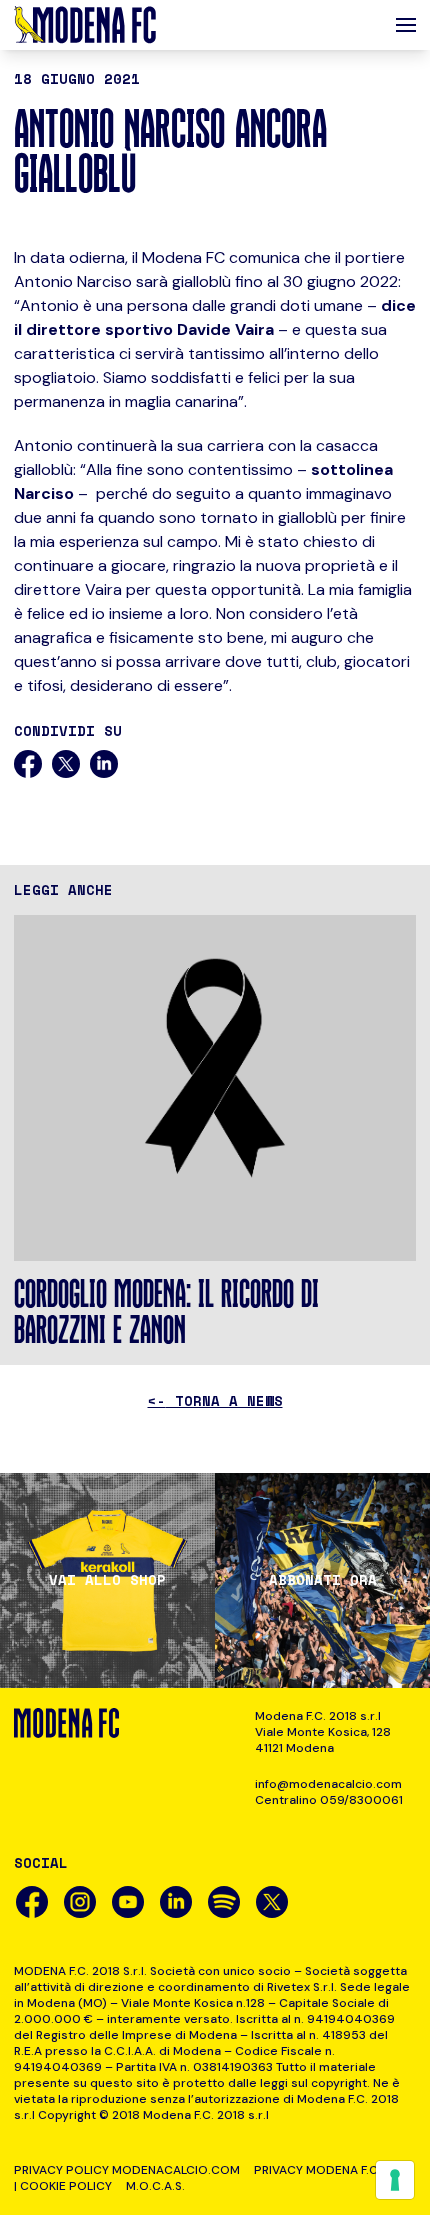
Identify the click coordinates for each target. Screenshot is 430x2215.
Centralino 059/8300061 (329, 1800)
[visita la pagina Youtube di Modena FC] (128, 1902)
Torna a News (215, 1400)
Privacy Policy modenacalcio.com (127, 2170)
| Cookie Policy (63, 2186)
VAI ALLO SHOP (107, 1580)
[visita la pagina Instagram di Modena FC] (80, 1902)
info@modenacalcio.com (328, 1784)
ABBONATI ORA (323, 1580)
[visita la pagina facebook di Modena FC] (32, 1902)
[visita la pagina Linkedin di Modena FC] (176, 1902)
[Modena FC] (85, 25)
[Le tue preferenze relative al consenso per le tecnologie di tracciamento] (395, 2180)
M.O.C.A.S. (155, 2186)
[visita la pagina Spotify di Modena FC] (224, 1902)
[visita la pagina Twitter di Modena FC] (272, 1902)
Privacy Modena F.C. (317, 2170)
